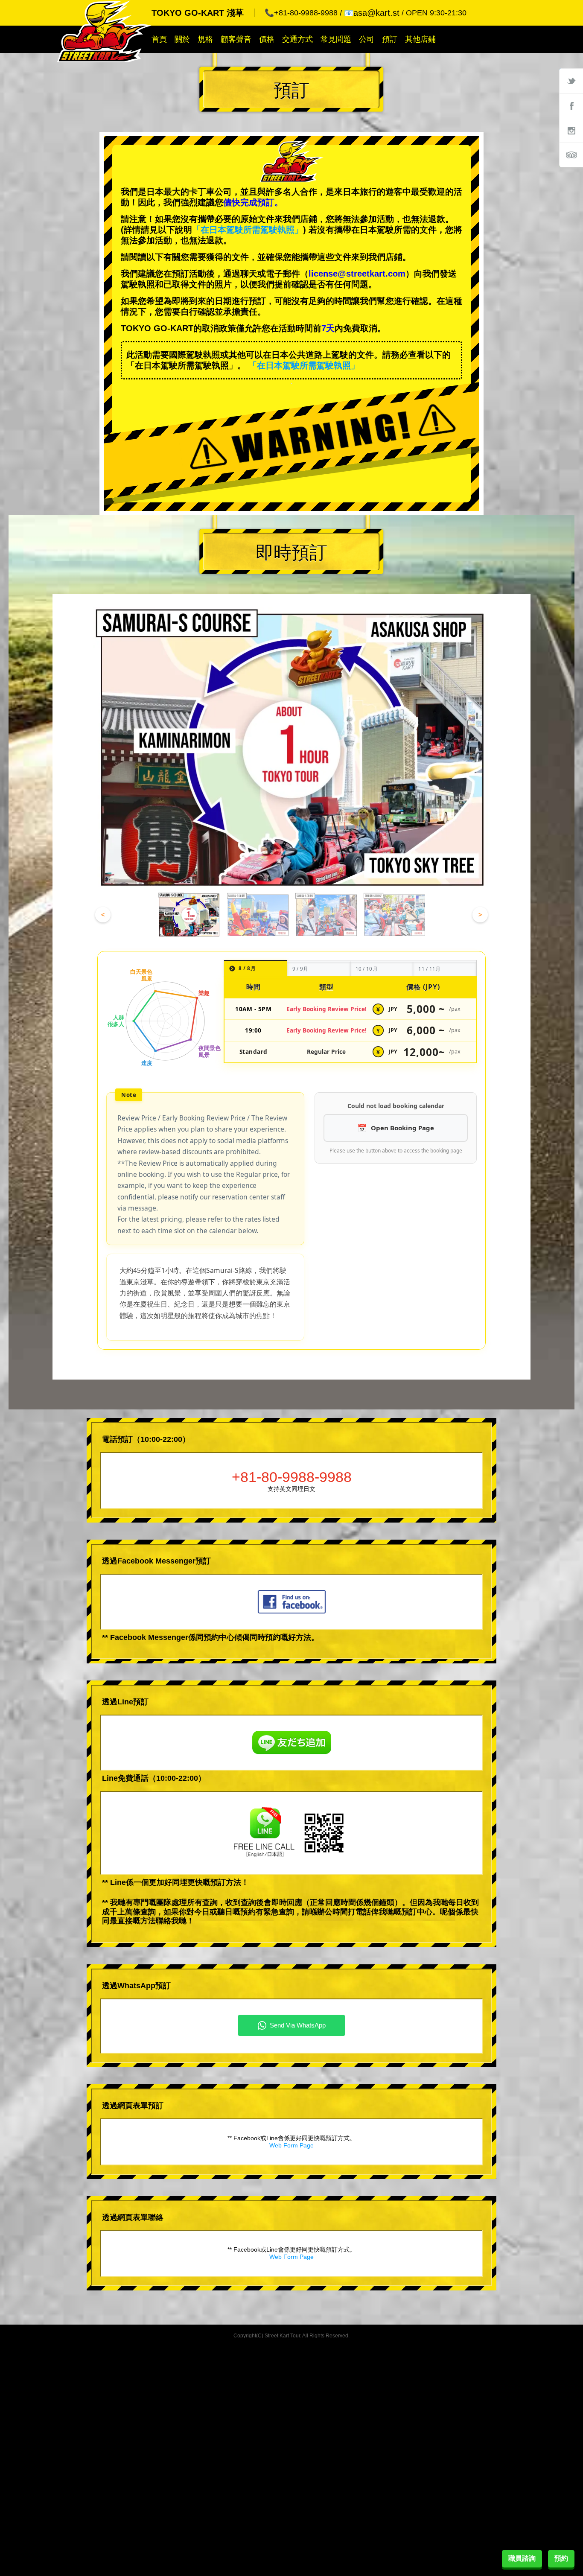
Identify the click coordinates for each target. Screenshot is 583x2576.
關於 (182, 39)
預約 (561, 2558)
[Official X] (571, 81)
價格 (267, 39)
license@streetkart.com (357, 274)
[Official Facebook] (571, 105)
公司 (367, 39)
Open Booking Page (402, 1128)
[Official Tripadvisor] (571, 155)
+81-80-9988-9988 (292, 1477)
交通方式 (297, 39)
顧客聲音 (236, 39)
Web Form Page (291, 2145)
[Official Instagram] (571, 130)
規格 (205, 39)
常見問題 (336, 39)
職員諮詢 (522, 2558)
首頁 (159, 39)
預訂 (390, 39)
